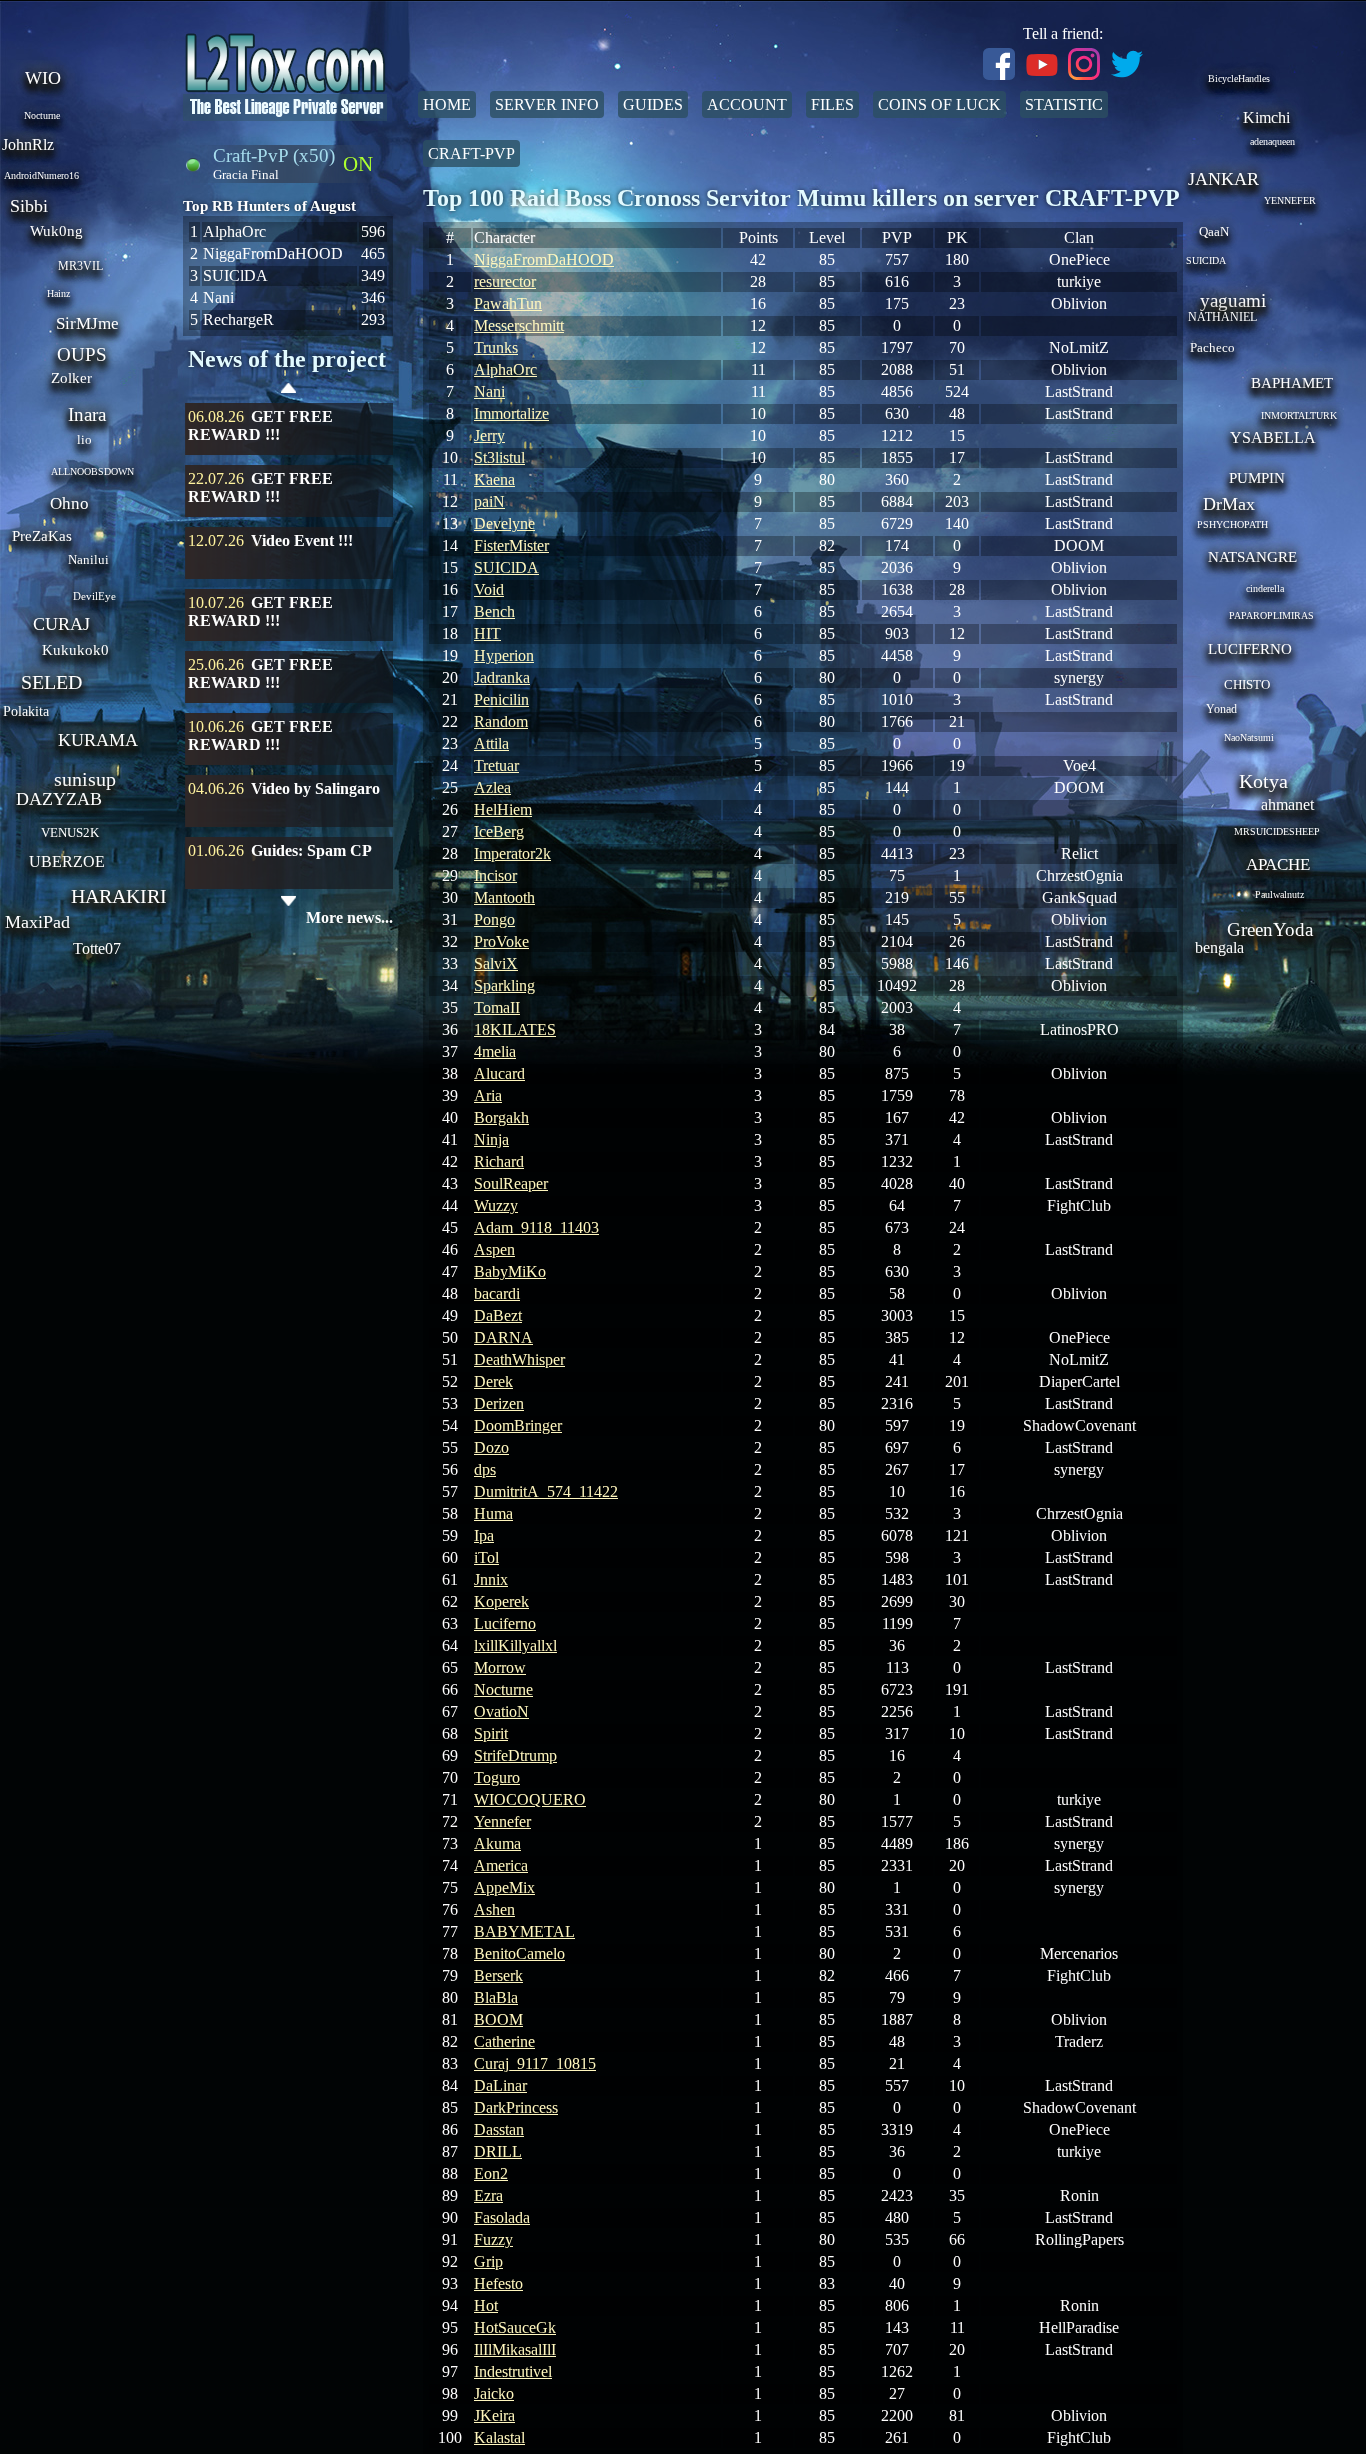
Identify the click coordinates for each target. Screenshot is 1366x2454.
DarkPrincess (516, 2107)
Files (832, 104)
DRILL (498, 2151)
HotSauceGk (515, 2327)
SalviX (496, 963)
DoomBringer (518, 1425)
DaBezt (498, 1315)
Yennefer (502, 1821)
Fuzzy (493, 2239)
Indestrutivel (513, 2371)
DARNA (503, 1337)
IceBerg (499, 831)
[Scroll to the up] (288, 390)
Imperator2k (512, 853)
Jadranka (502, 677)
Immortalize (511, 413)
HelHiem (503, 809)
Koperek (501, 1601)
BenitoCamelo (519, 1953)
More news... (349, 917)
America (501, 1865)
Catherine (504, 2041)
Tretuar (496, 765)
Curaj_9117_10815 (535, 2063)
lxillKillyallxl (515, 1645)
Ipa (484, 1535)
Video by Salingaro (315, 788)
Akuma (497, 1843)
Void (489, 589)
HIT (487, 633)
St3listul (499, 457)
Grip (488, 2261)
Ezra (488, 2195)
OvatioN (501, 1711)
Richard (499, 1161)
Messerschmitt (519, 325)
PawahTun (508, 303)
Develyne (504, 523)
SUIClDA (506, 567)
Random (501, 721)
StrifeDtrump (515, 1755)
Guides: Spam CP (311, 850)
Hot (486, 2305)
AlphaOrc (505, 369)
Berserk (498, 1975)
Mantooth (504, 897)
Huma (493, 1513)
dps (485, 1469)
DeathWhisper (519, 1359)
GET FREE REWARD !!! (260, 425)
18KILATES (515, 1029)
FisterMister (511, 545)
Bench (494, 611)
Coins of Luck (939, 104)
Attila (491, 743)
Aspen (494, 1249)
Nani (489, 391)
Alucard (499, 1073)
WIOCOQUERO (530, 1799)
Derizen (499, 1403)
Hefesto (498, 2283)
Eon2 (491, 2173)
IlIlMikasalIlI (515, 2349)
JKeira (494, 2415)
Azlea (492, 787)
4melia (495, 1051)
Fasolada (502, 2217)
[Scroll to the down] (288, 901)
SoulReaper (511, 1183)
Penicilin (501, 699)
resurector (505, 281)
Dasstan (499, 2129)
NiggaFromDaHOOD (544, 259)
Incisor (495, 875)
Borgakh (501, 1117)
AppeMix (504, 1887)
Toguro (497, 1777)
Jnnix (491, 1579)
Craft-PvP (471, 153)
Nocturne (503, 1689)
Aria (488, 1095)
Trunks (496, 347)
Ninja (491, 1139)
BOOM (498, 2019)
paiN (489, 501)
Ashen (494, 1909)
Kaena (494, 479)
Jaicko (494, 2393)
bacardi (497, 1293)
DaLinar (500, 2085)
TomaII (497, 1007)
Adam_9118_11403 (536, 1227)
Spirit (491, 1733)
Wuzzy (496, 1205)
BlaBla (496, 1997)
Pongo (494, 919)
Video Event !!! (302, 540)
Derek (493, 1381)
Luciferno (505, 1623)
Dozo (491, 1447)
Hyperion (504, 655)
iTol (486, 1557)
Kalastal (499, 2437)
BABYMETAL (524, 1931)
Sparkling (504, 985)
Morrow (500, 1667)
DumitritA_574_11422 (546, 1491)
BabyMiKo (510, 1271)
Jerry (489, 435)
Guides (653, 104)
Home (447, 104)
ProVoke (501, 941)
